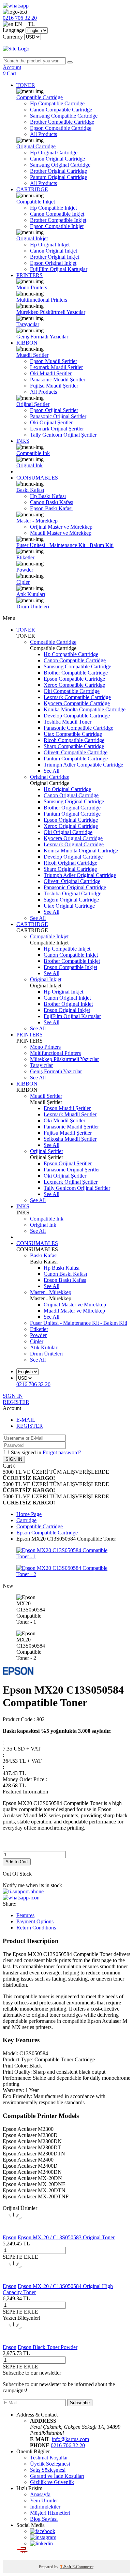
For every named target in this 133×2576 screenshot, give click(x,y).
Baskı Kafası (30, 490)
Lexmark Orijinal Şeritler (57, 429)
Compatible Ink (33, 453)
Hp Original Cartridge (54, 153)
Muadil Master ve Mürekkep (61, 533)
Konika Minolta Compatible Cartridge (85, 709)
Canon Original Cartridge (57, 159)
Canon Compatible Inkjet (57, 214)
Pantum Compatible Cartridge (76, 759)
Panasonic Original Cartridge (75, 887)
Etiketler (25, 557)
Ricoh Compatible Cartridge (74, 740)
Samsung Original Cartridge (60, 165)
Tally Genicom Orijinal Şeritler (63, 435)
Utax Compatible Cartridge (73, 734)
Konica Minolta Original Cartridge (81, 851)
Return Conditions (36, 1928)
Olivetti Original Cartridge (72, 881)
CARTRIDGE (32, 189)
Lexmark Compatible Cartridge (77, 697)
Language (13, 30)
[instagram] (43, 2537)
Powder (25, 570)
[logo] (66, 49)
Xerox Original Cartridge (71, 826)
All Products (43, 134)
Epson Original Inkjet (53, 263)
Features (25, 1915)
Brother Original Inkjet (55, 257)
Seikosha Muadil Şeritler (70, 1139)
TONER (26, 85)
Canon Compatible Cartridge (61, 110)
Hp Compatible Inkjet (53, 208)
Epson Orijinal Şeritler (54, 410)
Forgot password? (62, 1452)
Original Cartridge (36, 146)
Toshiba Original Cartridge (72, 893)
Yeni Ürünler (44, 2501)
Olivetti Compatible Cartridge (76, 752)
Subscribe (80, 2403)
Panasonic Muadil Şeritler (58, 380)
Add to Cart (17, 1862)
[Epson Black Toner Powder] (14, 2341)
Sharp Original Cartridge (70, 869)
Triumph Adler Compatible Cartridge (83, 765)
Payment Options (35, 1921)
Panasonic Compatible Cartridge (78, 728)
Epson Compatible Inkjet (57, 226)
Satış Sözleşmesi (48, 2470)
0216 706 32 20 (68, 2445)
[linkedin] (41, 2543)
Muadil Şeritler (32, 355)
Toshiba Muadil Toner (68, 722)
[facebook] (43, 2531)
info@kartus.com (70, 2439)
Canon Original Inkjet (54, 251)
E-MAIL (26, 1420)
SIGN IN (13, 1396)
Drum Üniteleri (33, 607)
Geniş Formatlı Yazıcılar (42, 337)
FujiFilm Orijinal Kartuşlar (59, 269)
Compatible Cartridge (40, 97)
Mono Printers (32, 287)
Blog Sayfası (44, 2519)
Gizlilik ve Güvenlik (52, 2482)
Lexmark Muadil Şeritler (56, 367)
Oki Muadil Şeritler (51, 373)
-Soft (66, 2567)
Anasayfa (40, 2494)
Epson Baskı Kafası (51, 508)
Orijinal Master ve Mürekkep (61, 527)
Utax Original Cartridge (69, 906)
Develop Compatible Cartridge (77, 716)
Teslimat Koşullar (49, 2458)
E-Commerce (83, 2567)
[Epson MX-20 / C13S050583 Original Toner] (14, 2231)
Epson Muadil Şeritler (54, 361)
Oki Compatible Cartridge (72, 691)
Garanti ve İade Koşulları (57, 2476)
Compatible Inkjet (36, 202)
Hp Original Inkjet (50, 245)
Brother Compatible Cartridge (62, 122)
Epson (10, 2237)
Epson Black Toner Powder (48, 2347)
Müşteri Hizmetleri (50, 2513)
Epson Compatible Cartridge (61, 128)
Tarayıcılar (28, 324)
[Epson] (18, 1673)
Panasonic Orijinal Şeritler (58, 416)
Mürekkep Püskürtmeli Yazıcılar (51, 312)
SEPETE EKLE (20, 2257)
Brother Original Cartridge (58, 171)
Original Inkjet (32, 238)
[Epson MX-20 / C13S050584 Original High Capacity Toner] (14, 2280)
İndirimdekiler (45, 2507)
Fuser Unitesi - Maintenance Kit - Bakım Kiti (65, 545)
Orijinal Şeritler (33, 404)
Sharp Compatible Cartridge (74, 746)
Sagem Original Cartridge (71, 900)
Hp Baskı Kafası (48, 496)
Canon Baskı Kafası (52, 502)
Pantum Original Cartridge (58, 177)
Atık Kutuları (31, 594)
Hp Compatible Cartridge (57, 103)
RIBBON (27, 343)
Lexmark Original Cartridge (74, 844)
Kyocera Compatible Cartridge (77, 703)
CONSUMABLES (37, 478)
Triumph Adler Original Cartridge (80, 875)
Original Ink (29, 465)
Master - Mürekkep (37, 521)
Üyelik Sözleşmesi (50, 2464)
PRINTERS (29, 275)
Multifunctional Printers (42, 300)
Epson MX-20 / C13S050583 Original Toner (66, 2237)
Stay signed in (27, 1452)
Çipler (23, 582)
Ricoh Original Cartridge (70, 863)
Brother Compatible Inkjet (58, 220)
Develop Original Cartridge (73, 857)
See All (51, 771)
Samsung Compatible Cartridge (64, 116)
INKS (23, 441)
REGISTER (16, 1402)
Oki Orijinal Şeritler (51, 422)
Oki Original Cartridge (68, 832)
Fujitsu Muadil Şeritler (54, 386)
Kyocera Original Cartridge (73, 838)
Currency (13, 37)
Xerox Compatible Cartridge (74, 685)
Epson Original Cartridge (71, 820)
